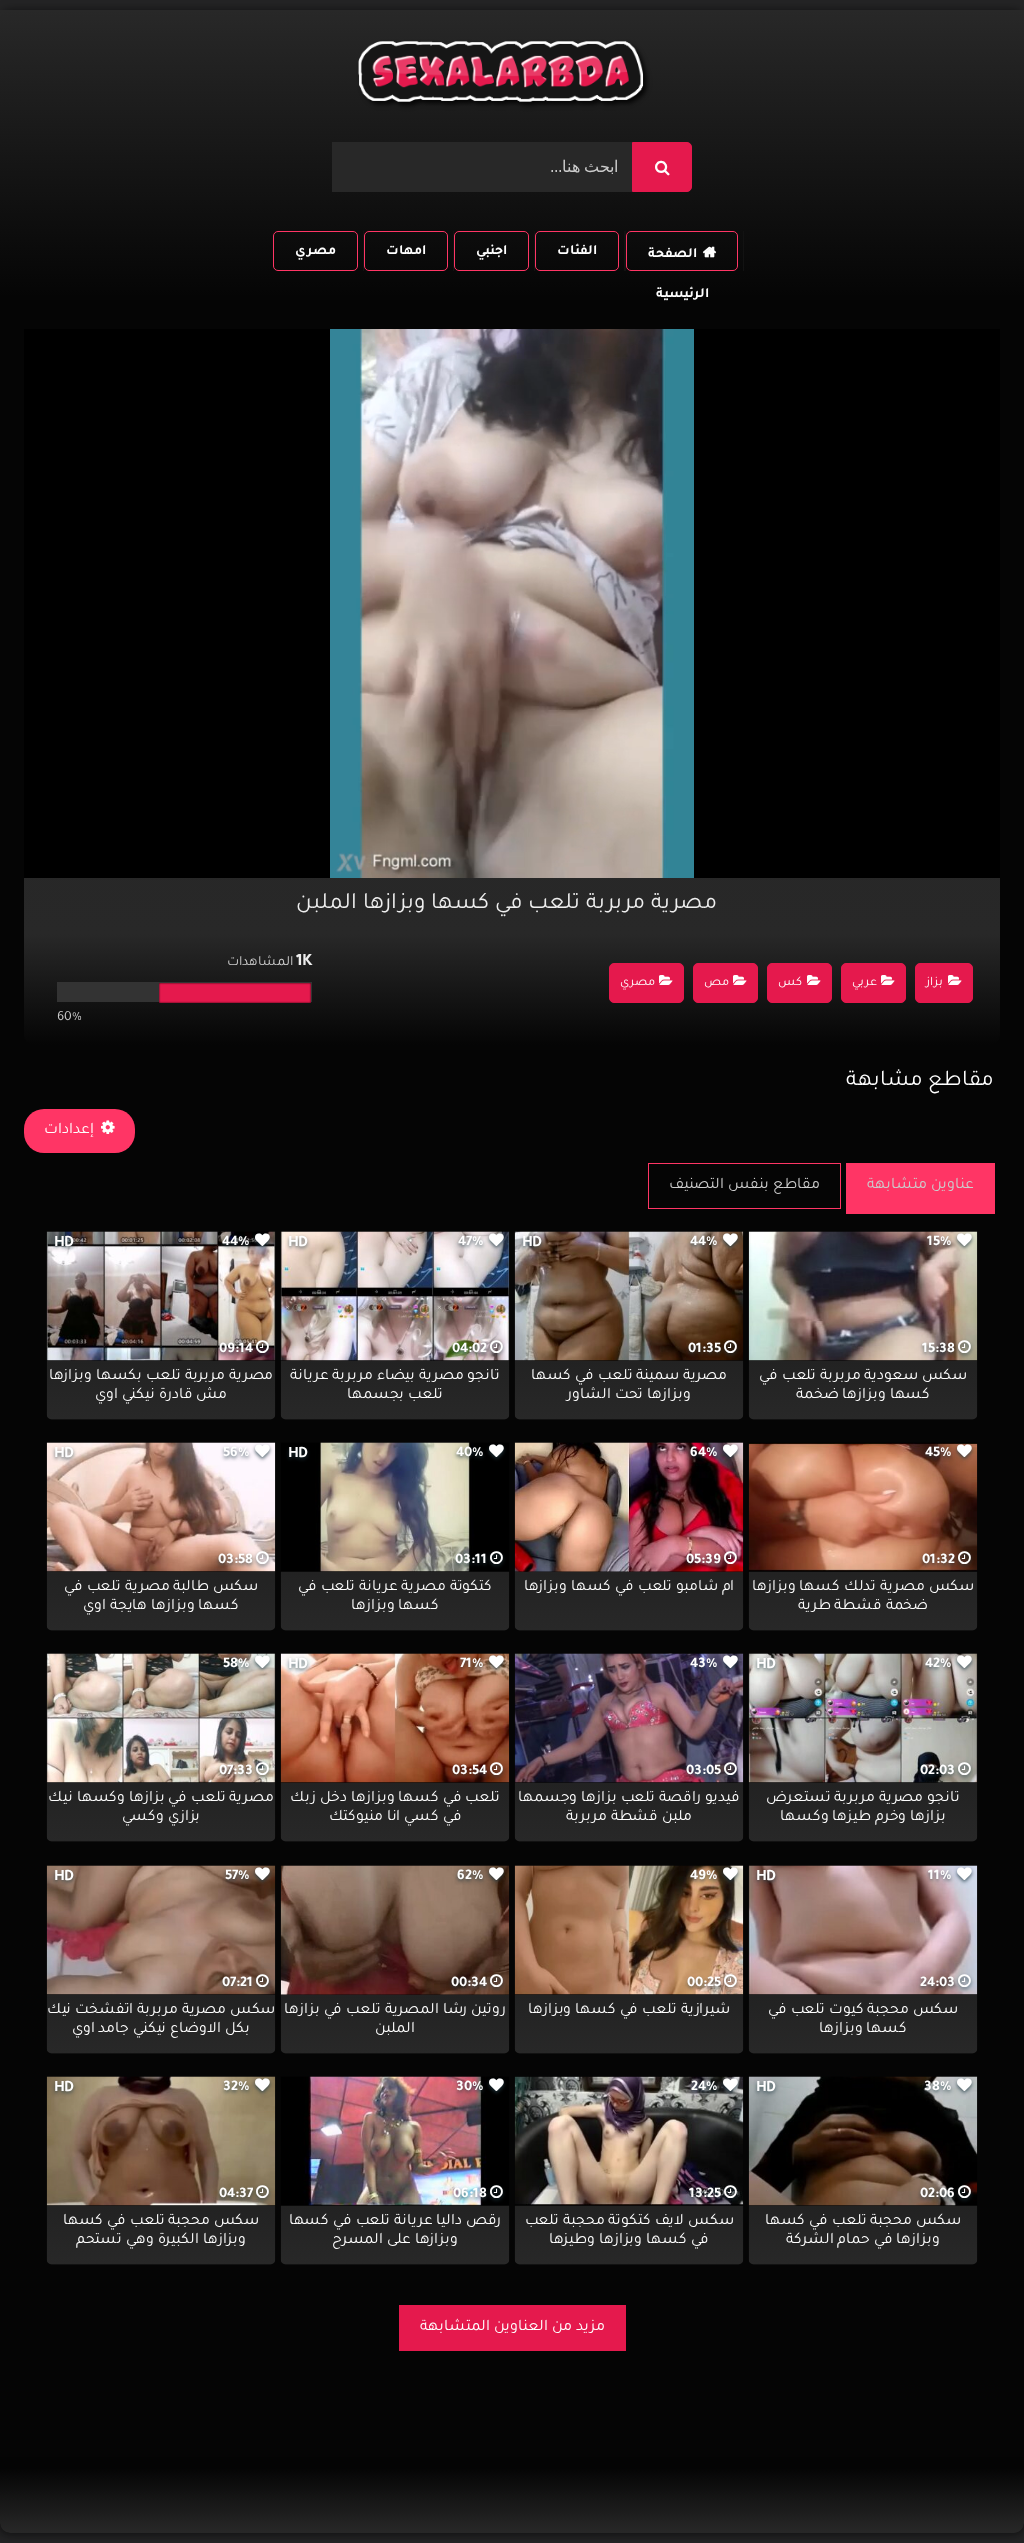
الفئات (577, 252)
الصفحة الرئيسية (678, 259)
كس (790, 983)
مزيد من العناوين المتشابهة (512, 2328)
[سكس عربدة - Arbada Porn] (504, 76)
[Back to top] (960, 2483)
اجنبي (491, 252)
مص (716, 983)
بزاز (934, 983)
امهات (406, 252)
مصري (315, 252)
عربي (864, 983)
